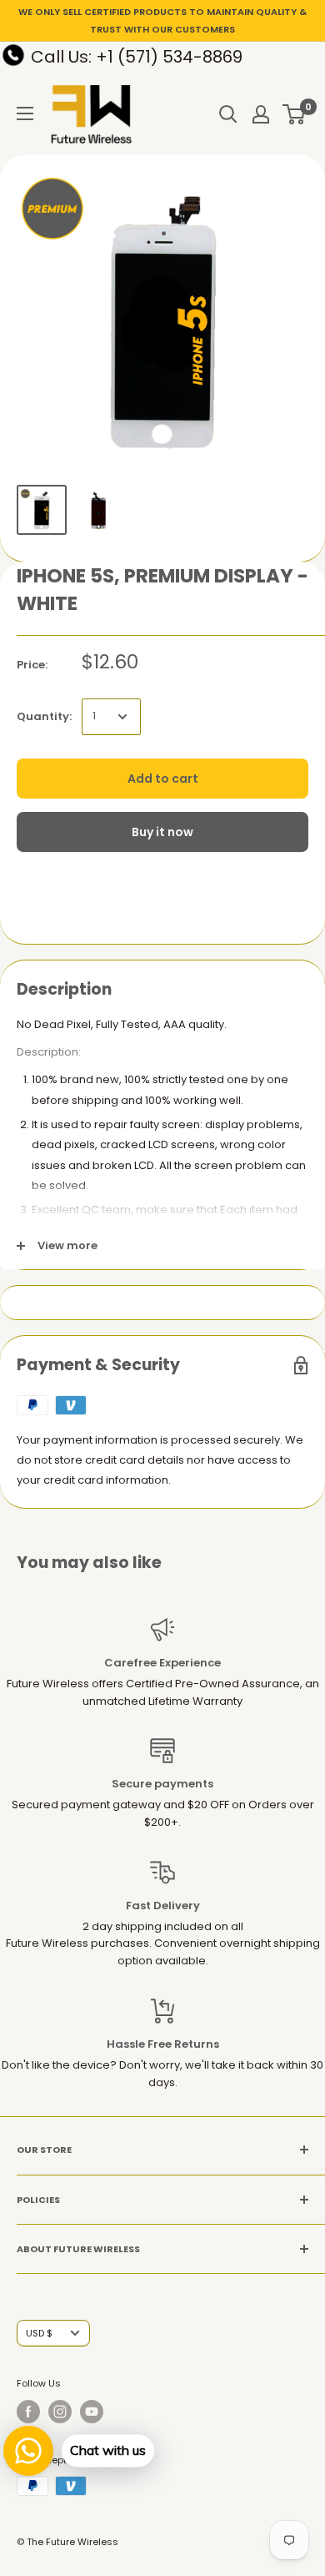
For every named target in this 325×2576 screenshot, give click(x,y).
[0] (295, 114)
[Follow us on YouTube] (92, 2412)
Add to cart (163, 779)
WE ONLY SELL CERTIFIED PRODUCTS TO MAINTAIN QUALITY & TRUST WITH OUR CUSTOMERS (162, 20)
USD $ (39, 2333)
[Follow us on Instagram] (60, 2412)
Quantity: (44, 716)
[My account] (261, 114)
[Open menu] (25, 113)
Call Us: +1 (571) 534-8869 (137, 57)
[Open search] (228, 114)
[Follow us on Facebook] (28, 2412)
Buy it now (162, 832)
